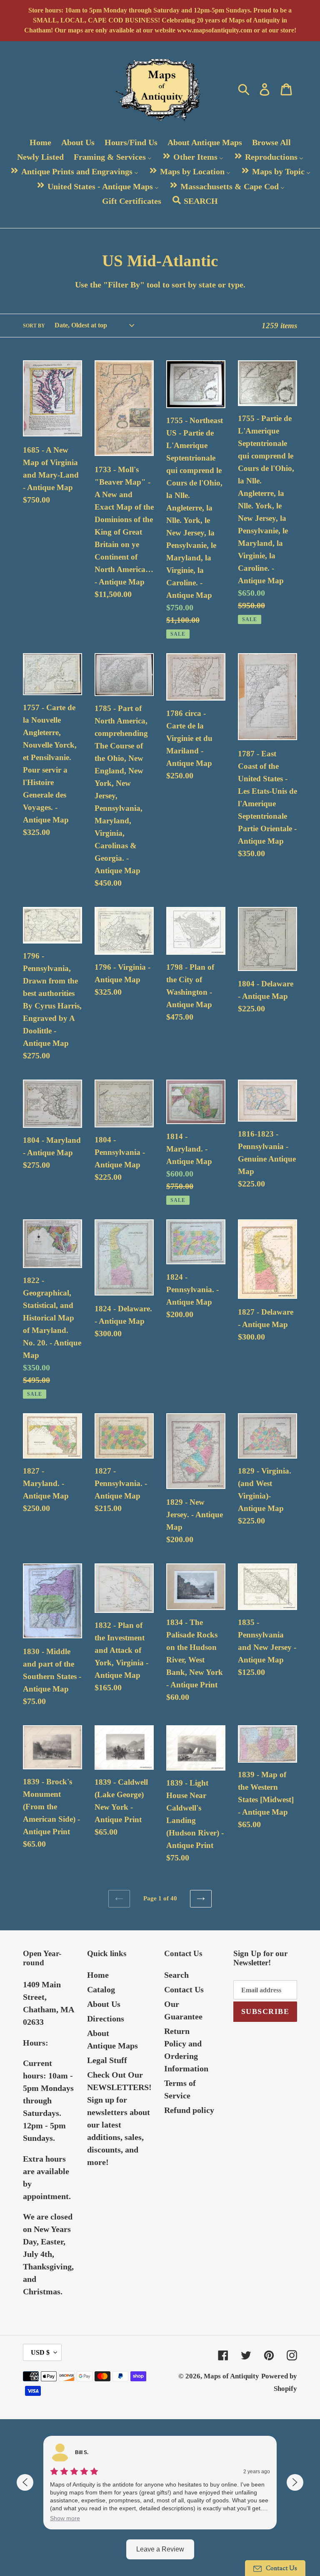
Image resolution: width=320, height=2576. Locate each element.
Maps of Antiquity (231, 2376)
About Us (104, 2004)
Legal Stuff (107, 2060)
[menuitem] (40, 142)
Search (176, 1975)
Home (98, 1975)
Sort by (34, 326)
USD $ (40, 2352)
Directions (106, 2019)
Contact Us (184, 1989)
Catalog (101, 1989)
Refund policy (189, 2110)
